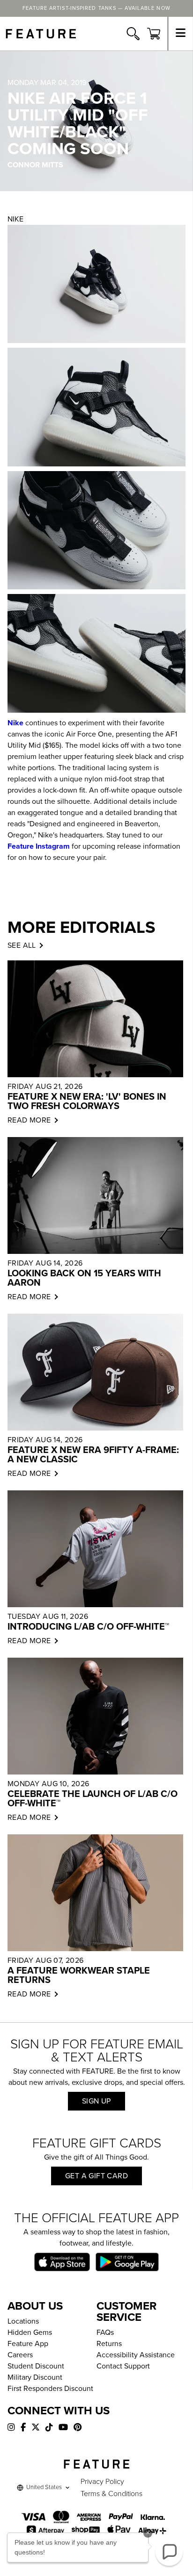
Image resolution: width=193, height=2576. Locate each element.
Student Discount (36, 2366)
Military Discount (35, 2377)
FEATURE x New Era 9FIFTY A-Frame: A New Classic (93, 1455)
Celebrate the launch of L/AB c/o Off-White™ (93, 1799)
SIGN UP (96, 2101)
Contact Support (123, 2366)
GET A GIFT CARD (96, 2176)
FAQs (105, 2333)
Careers (20, 2355)
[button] (169, 2552)
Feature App (28, 2344)
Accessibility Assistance (136, 2355)
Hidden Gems (30, 2333)
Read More (29, 1120)
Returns (109, 2344)
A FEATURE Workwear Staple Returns (79, 1975)
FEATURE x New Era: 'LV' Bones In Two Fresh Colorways (87, 1102)
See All (22, 945)
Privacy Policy (102, 2482)
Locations (23, 2321)
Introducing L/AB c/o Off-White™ (88, 1627)
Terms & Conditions (111, 2494)
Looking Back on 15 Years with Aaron (84, 1278)
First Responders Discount (50, 2389)
